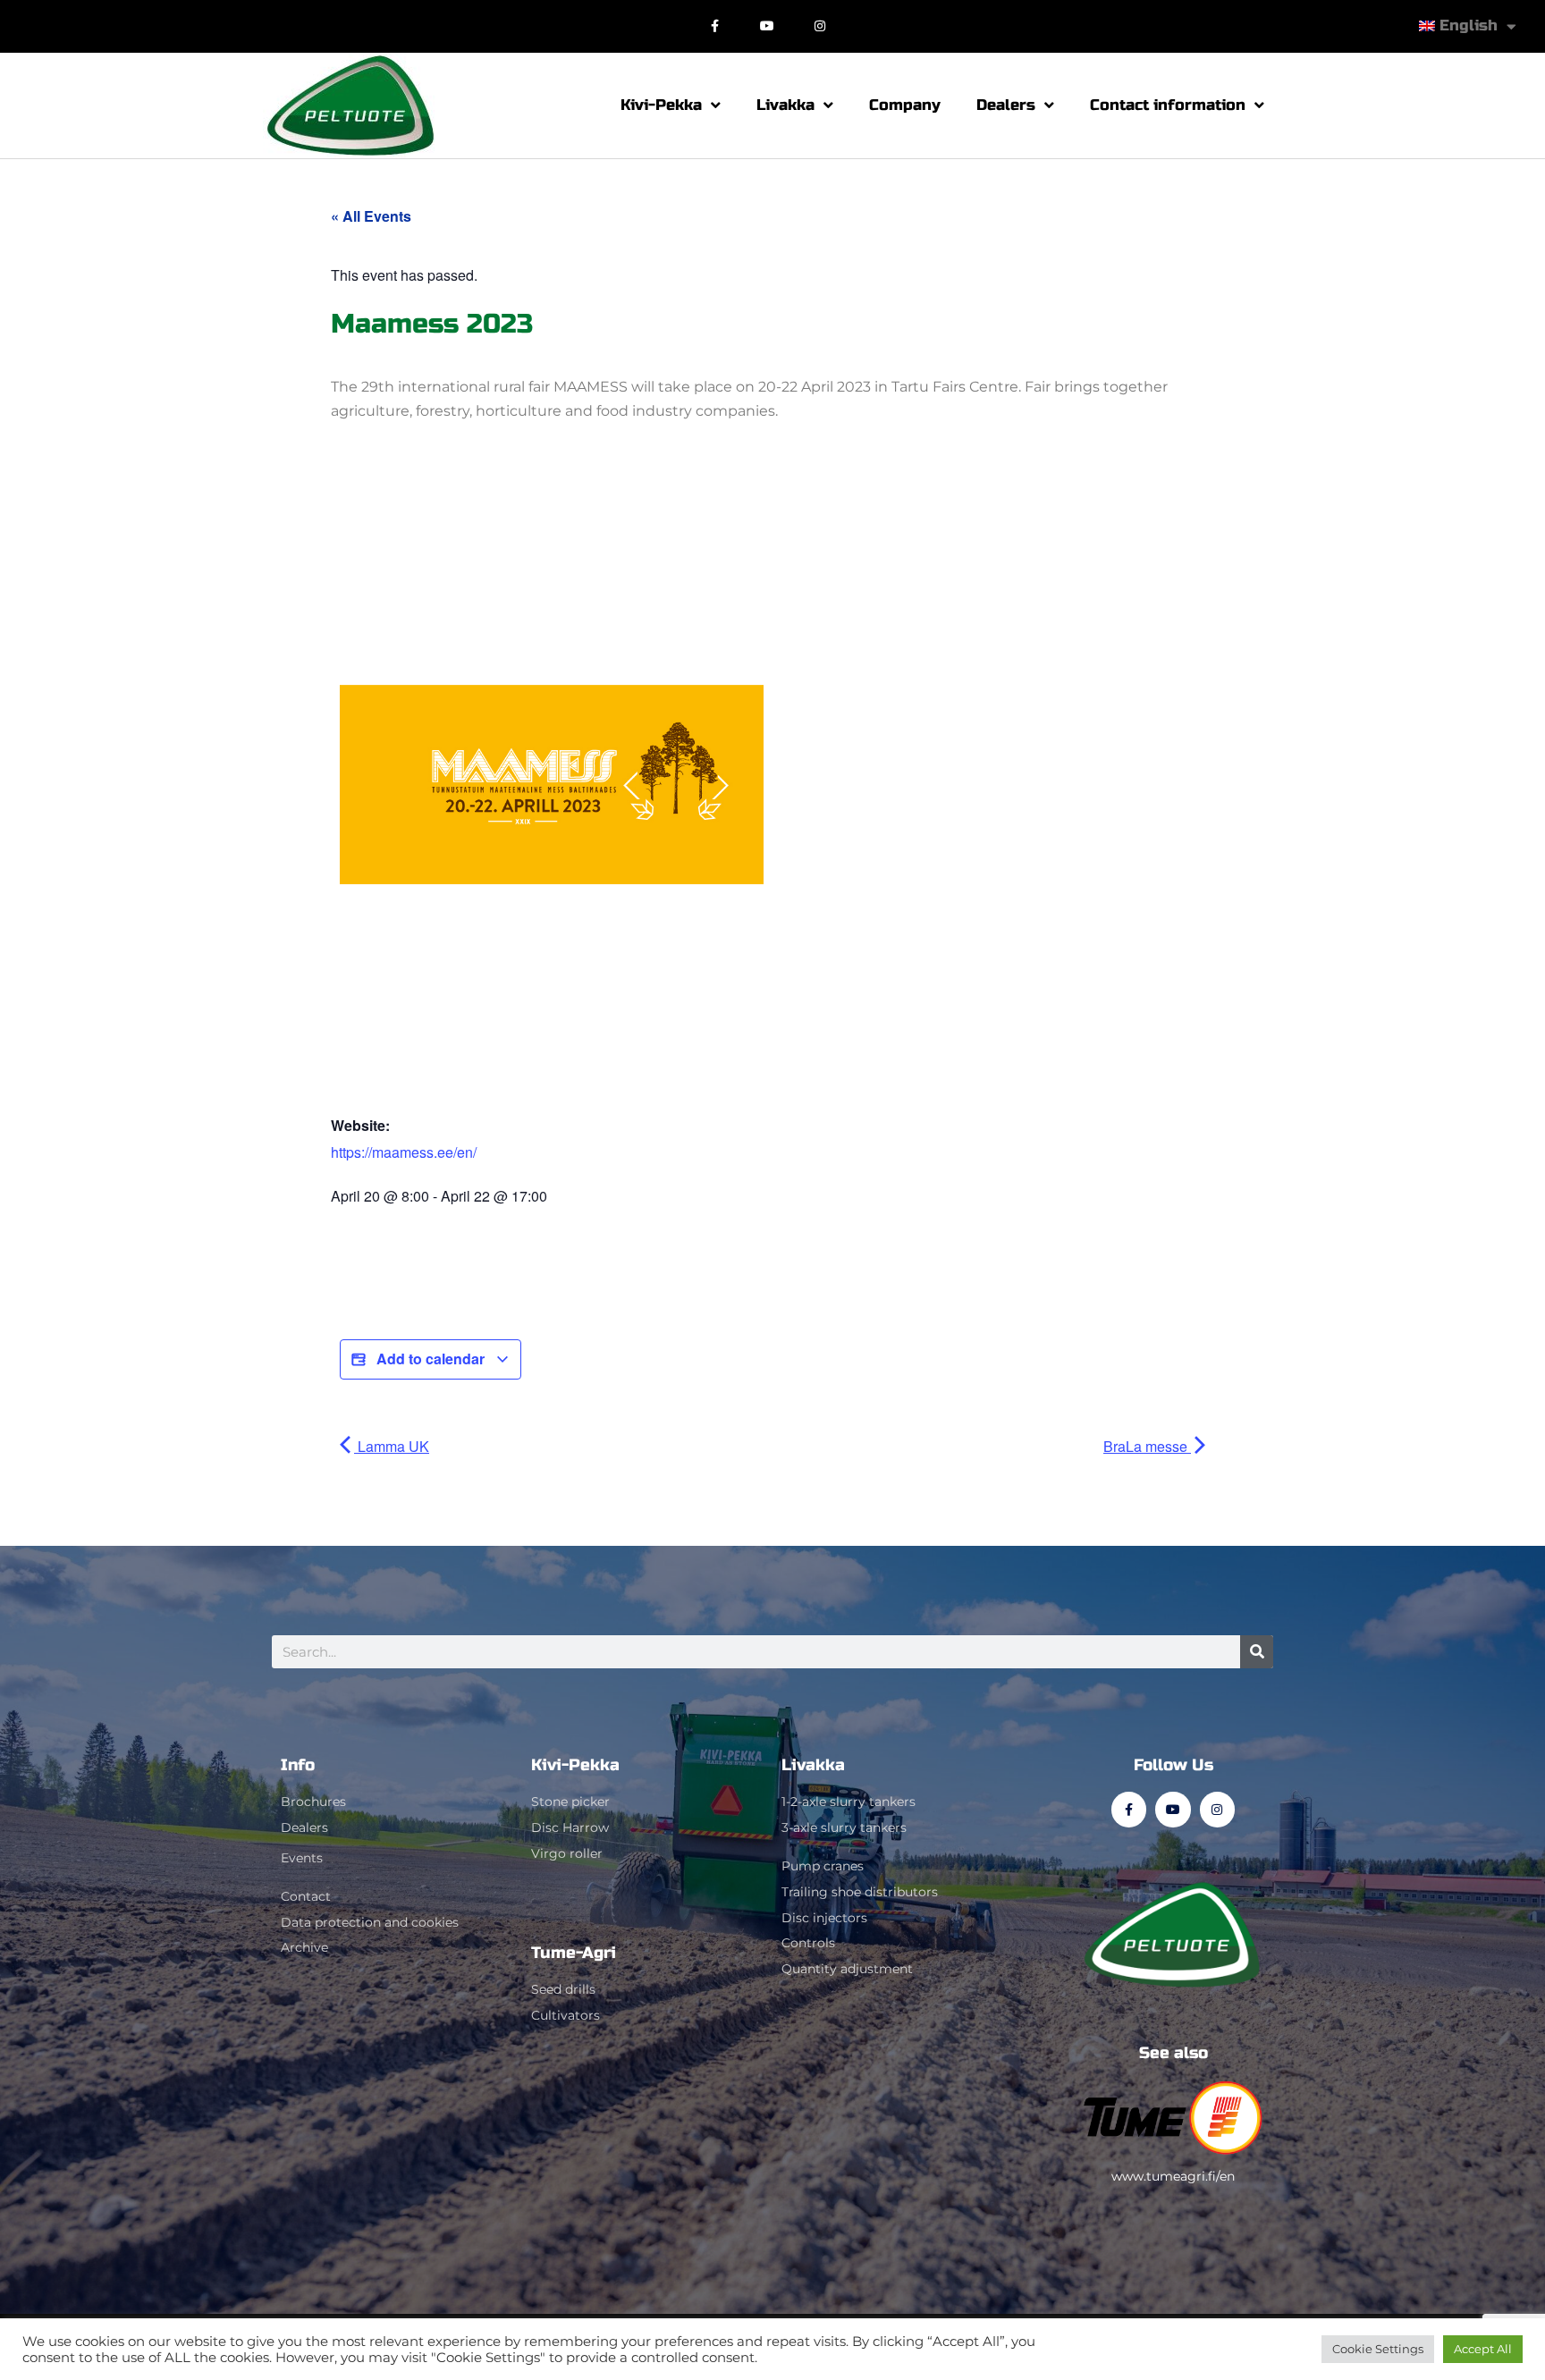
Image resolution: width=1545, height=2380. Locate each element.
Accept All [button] (1483, 2349)
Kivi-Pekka (661, 105)
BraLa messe (1147, 1446)
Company (905, 105)
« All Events (371, 216)
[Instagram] (820, 26)
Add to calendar (431, 1359)
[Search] (1257, 1652)
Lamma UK (392, 1446)
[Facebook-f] (715, 26)
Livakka (785, 105)
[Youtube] (768, 26)
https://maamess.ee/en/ (404, 1152)
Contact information (1168, 105)
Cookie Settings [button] (1378, 2349)
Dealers (1006, 105)
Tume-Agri (574, 1953)
